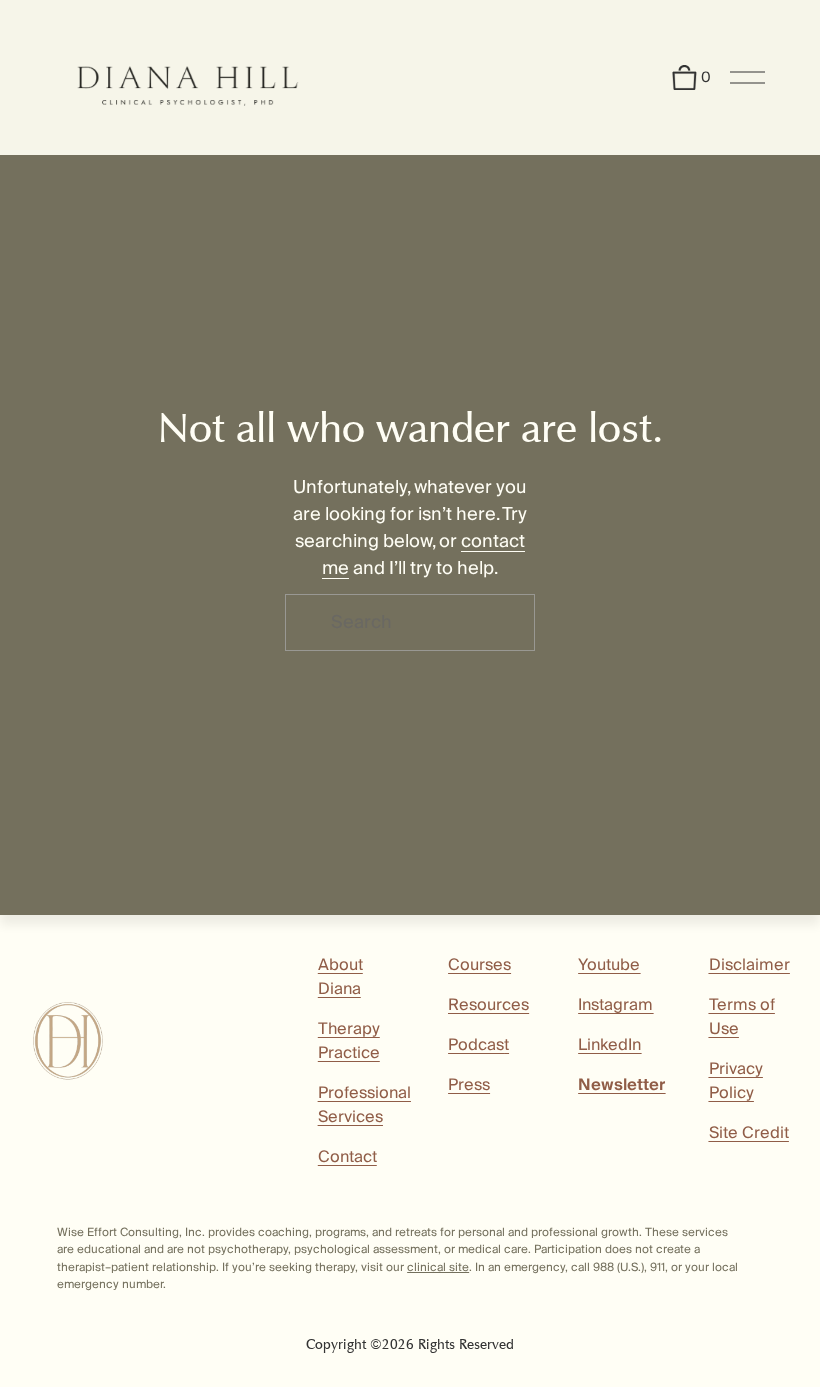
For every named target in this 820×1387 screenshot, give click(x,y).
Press (469, 1085)
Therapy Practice (349, 1041)
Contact (347, 1157)
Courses (479, 965)
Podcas (476, 1045)
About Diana (340, 977)
